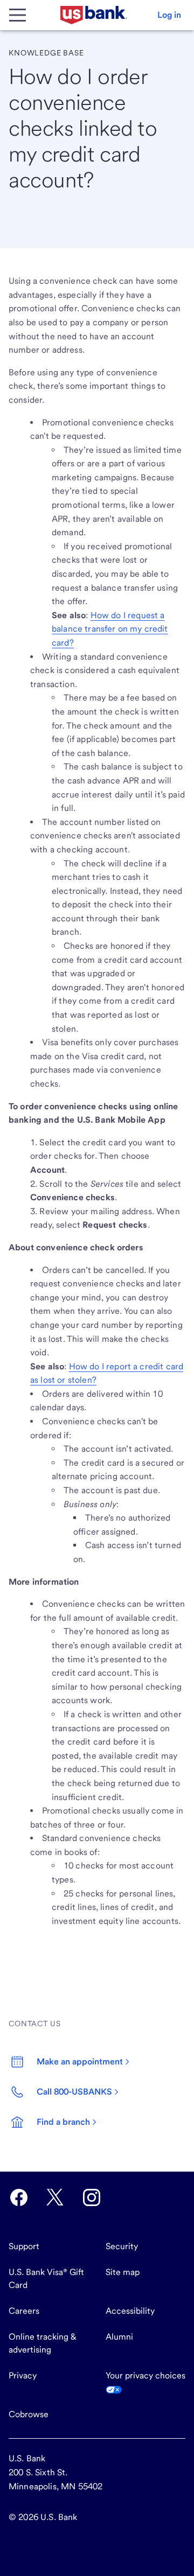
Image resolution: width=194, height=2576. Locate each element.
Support (24, 2246)
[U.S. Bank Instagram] (92, 2197)
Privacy (23, 2375)
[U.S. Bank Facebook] (19, 2197)
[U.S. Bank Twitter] (55, 2197)
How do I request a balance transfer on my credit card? (110, 629)
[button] (169, 15)
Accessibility (130, 2311)
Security (122, 2246)
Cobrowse (29, 2414)
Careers (24, 2311)
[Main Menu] (17, 15)
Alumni (119, 2337)
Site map (123, 2272)
